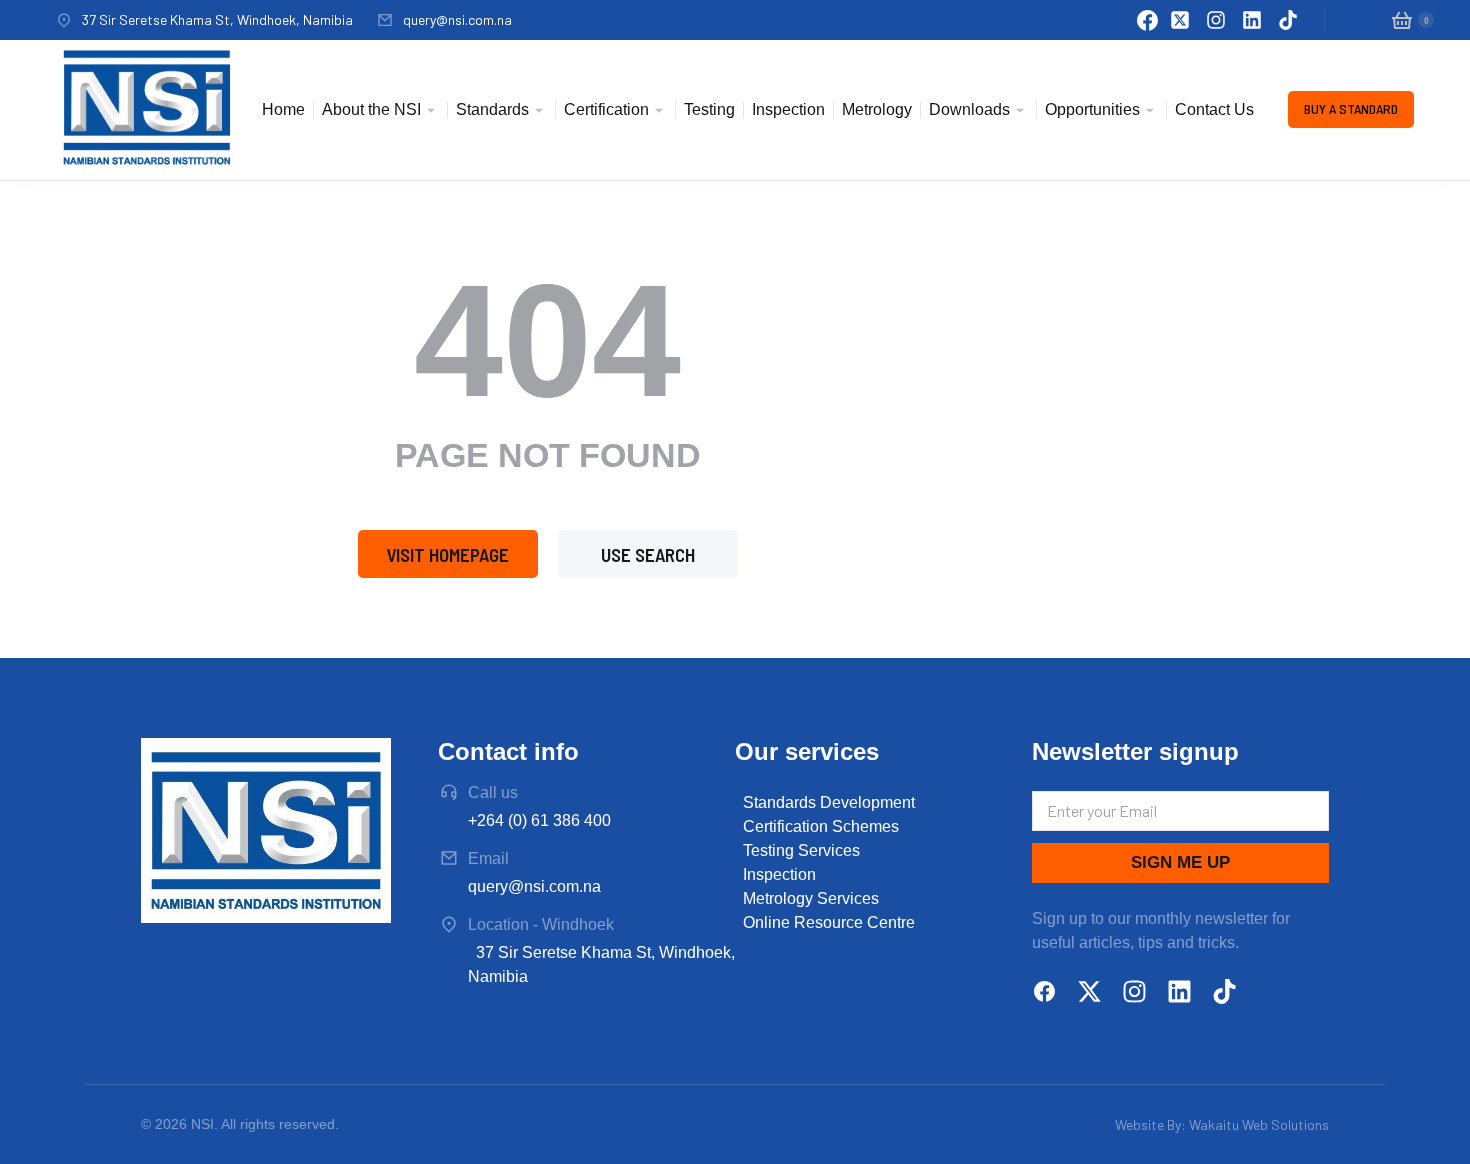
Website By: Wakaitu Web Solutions (1222, 1124)
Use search (648, 554)
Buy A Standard (1351, 108)
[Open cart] (1402, 20)
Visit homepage (447, 554)
